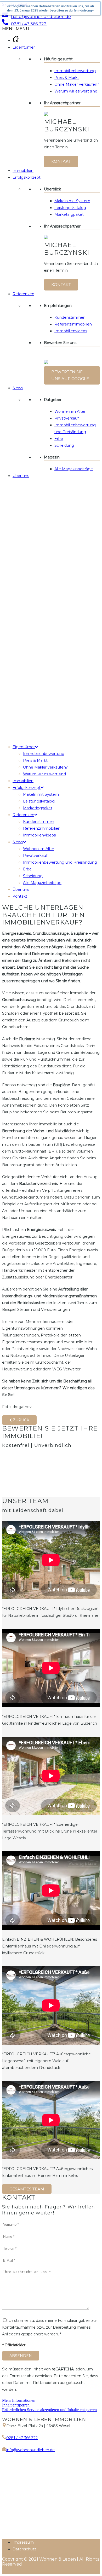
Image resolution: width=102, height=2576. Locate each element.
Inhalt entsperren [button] (16, 2405)
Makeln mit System (72, 201)
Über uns (21, 476)
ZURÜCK (21, 1420)
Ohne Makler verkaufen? (77, 84)
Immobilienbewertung (75, 71)
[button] (16, 29)
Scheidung (64, 445)
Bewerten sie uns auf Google (70, 375)
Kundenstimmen (70, 317)
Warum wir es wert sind (76, 91)
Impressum (23, 2542)
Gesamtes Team (27, 2189)
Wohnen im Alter (70, 411)
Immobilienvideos (71, 331)
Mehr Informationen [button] (19, 2400)
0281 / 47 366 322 (22, 2438)
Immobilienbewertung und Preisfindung (60, 862)
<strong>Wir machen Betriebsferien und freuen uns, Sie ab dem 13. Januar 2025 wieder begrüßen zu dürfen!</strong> (50, 8)
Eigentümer (24, 47)
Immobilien (23, 171)
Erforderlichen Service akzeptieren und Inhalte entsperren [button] (49, 2410)
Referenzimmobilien (73, 324)
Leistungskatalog (70, 208)
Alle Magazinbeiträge (74, 469)
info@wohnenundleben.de (30, 2450)
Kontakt (61, 161)
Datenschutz (24, 2549)
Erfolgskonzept (27, 177)
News (18, 388)
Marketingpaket (69, 214)
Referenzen (23, 294)
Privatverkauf (67, 418)
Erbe (59, 439)
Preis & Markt (67, 78)
